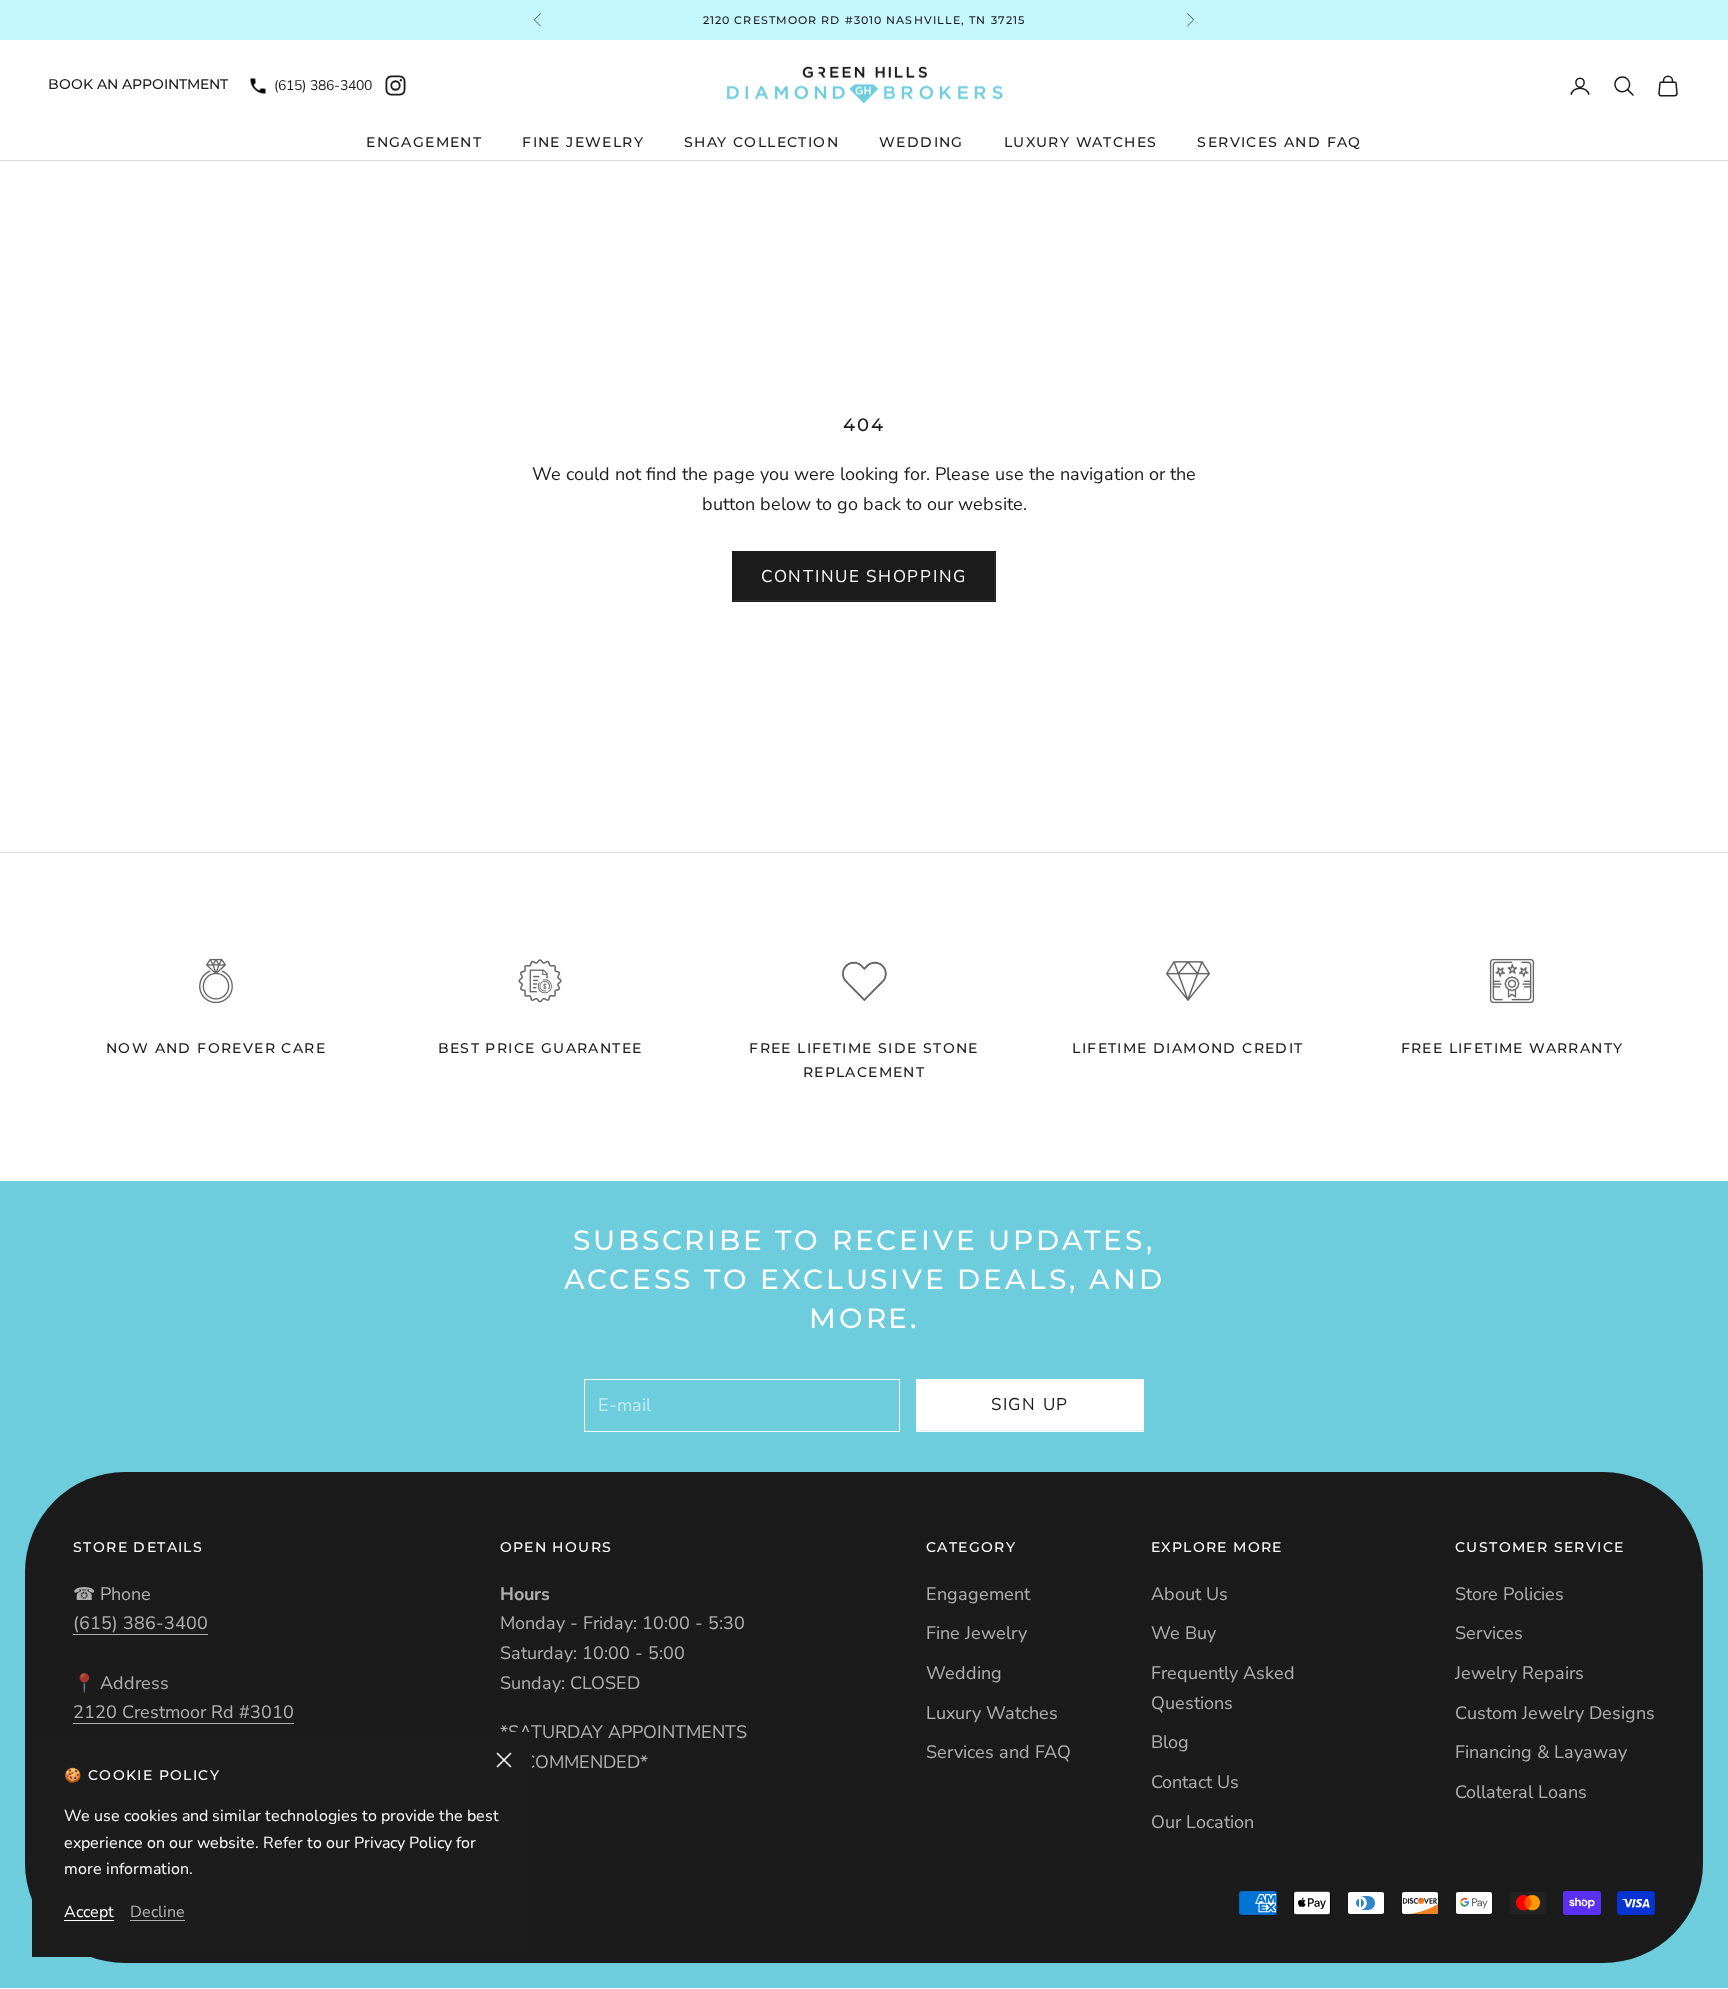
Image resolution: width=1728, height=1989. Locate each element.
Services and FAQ (1279, 142)
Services (1489, 1633)
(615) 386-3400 (323, 85)
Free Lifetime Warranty (1512, 1048)
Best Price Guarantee (540, 1048)
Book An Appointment (138, 84)
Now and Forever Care (216, 1048)
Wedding (921, 142)
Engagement (424, 142)
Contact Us (1195, 1782)
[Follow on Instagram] (395, 85)
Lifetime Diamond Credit (1187, 1048)
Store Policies (1509, 1594)
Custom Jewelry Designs (1555, 1713)
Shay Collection (761, 142)
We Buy (1183, 1633)
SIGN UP (1030, 1404)
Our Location (1202, 1822)
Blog (1170, 1742)
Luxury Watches (1081, 142)
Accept (89, 1912)
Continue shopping (864, 576)
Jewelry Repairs (1519, 1673)
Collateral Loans (1521, 1792)
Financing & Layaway (1541, 1752)
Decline (157, 1912)
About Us (1189, 1594)
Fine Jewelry (583, 142)
